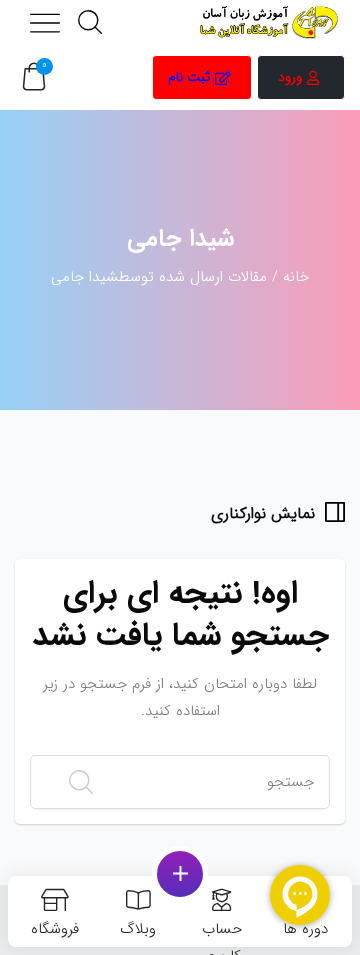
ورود (290, 77)
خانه (296, 277)
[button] (34, 77)
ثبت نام (189, 77)
